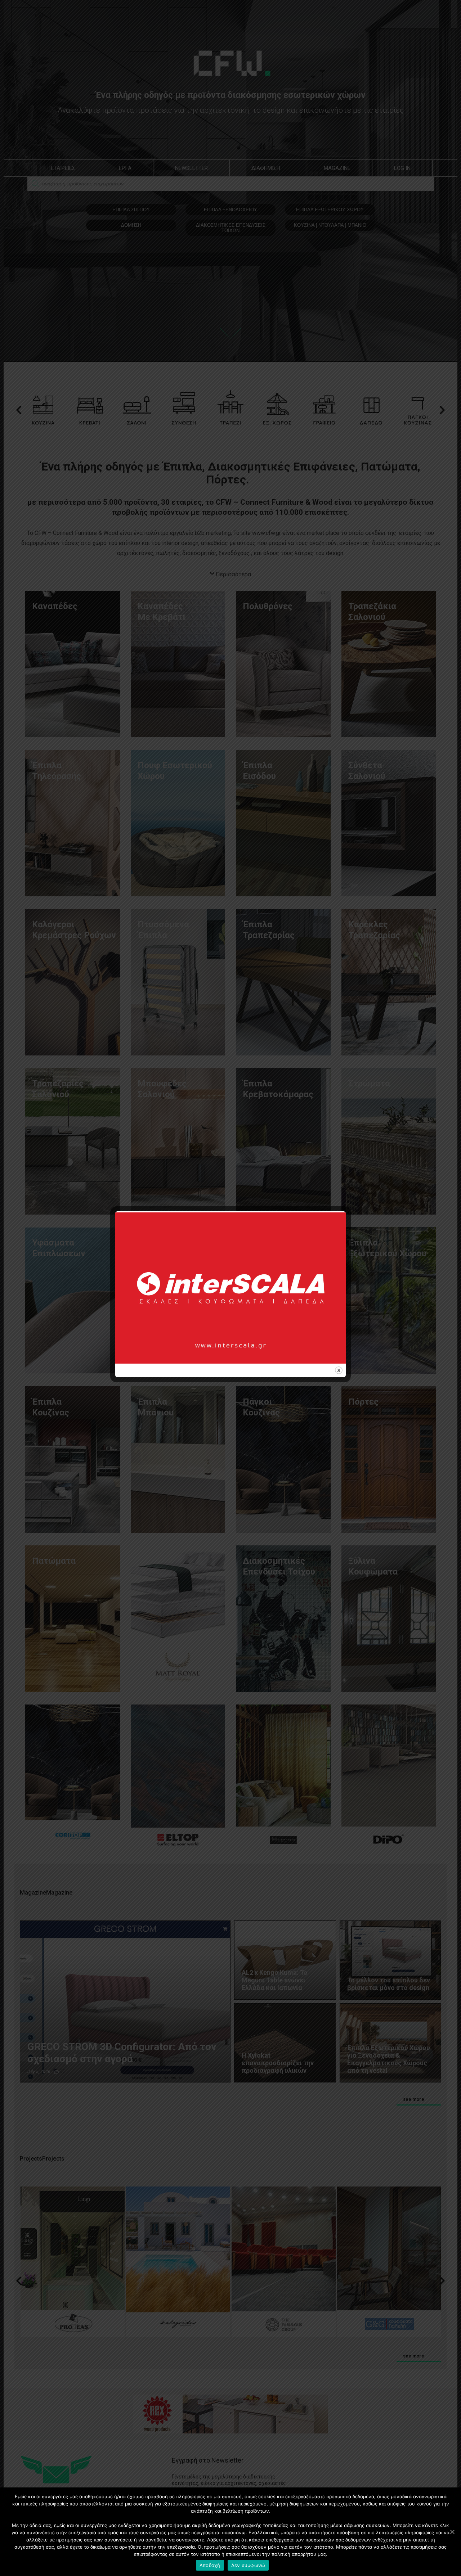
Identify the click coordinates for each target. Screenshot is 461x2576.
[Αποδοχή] (452, 2532)
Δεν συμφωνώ (248, 2565)
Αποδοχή (210, 2565)
